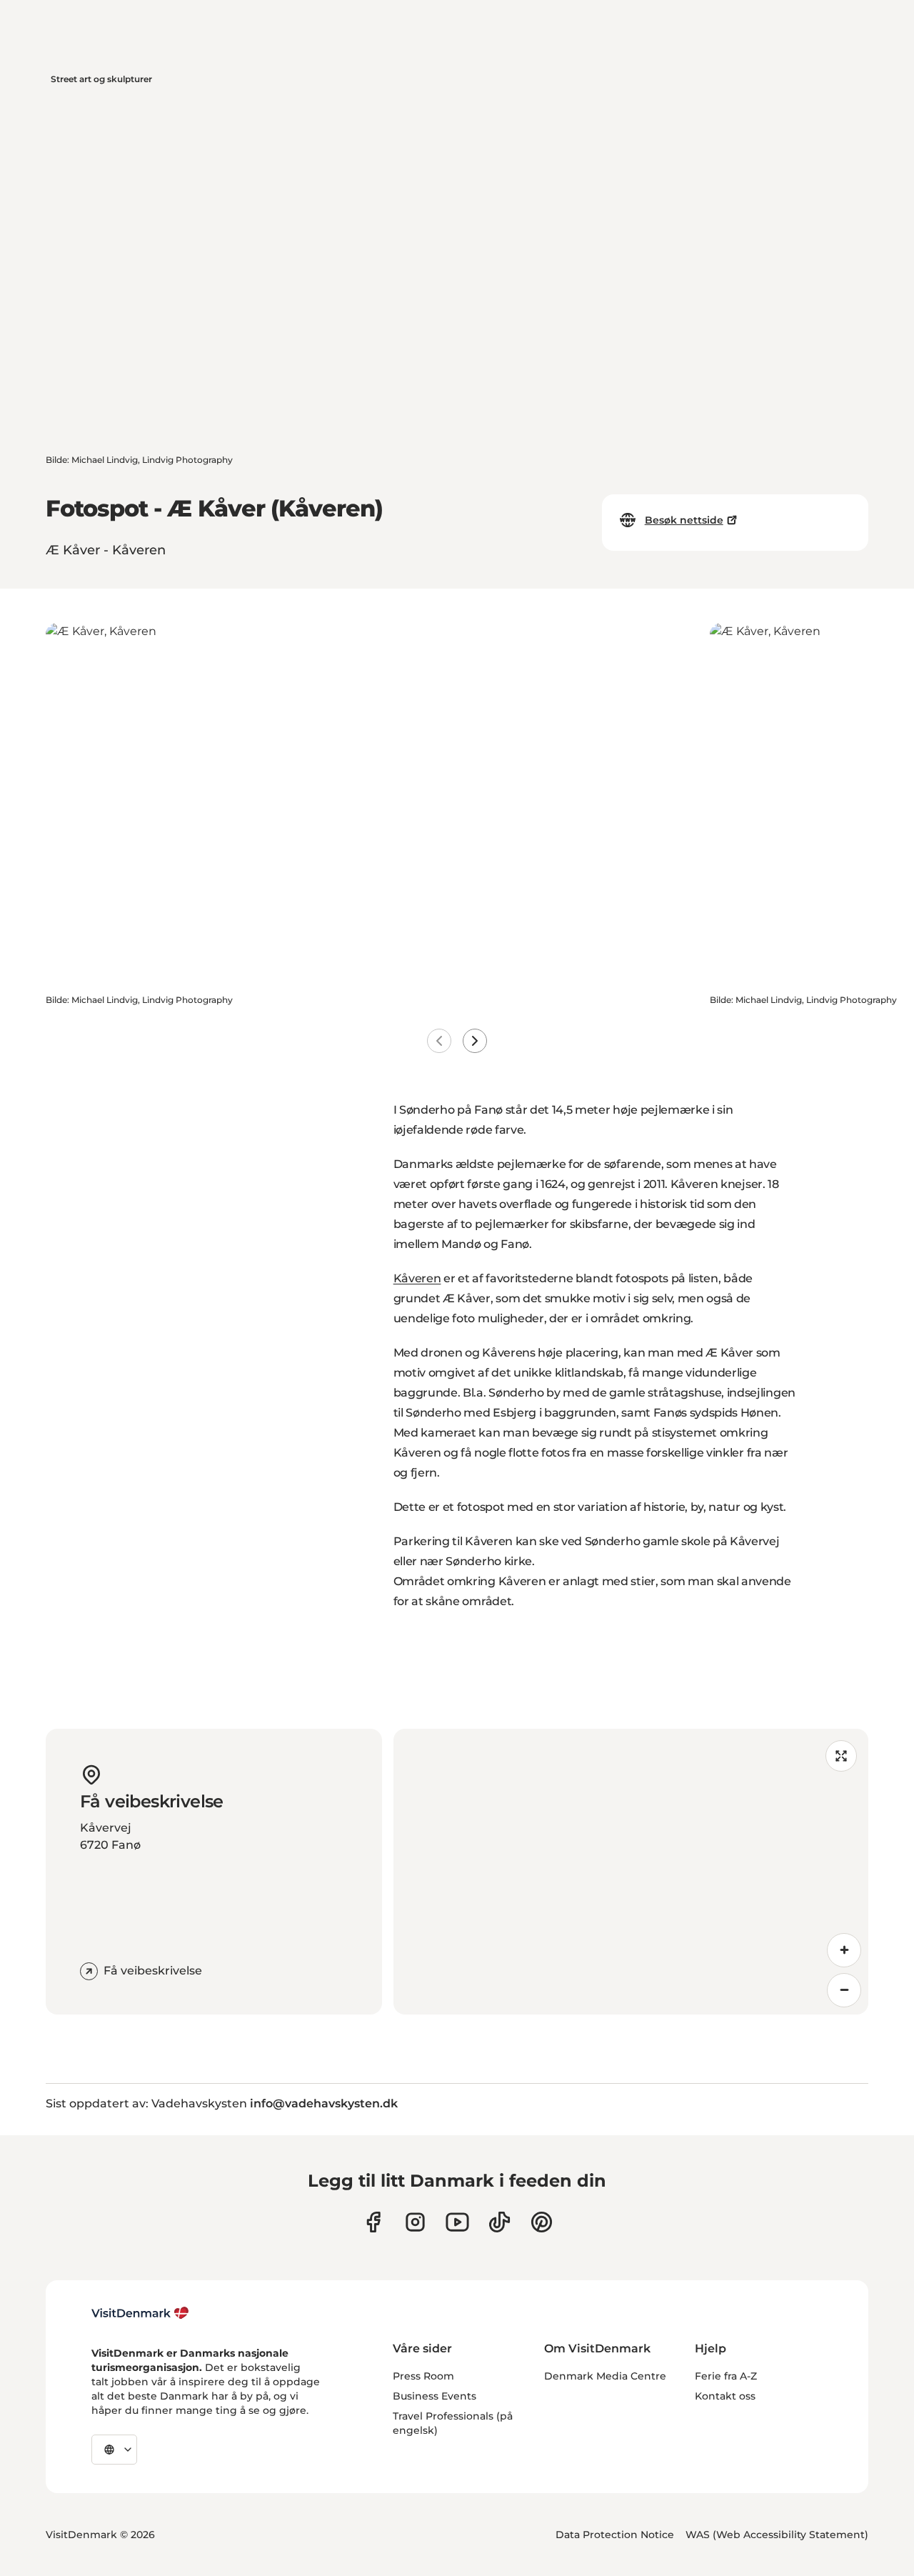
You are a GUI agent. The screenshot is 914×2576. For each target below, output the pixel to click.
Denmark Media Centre (605, 2376)
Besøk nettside (684, 520)
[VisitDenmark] (140, 2313)
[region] (631, 1872)
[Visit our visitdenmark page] (457, 2222)
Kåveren (417, 1278)
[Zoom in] (844, 1950)
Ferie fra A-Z (726, 2376)
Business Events (435, 2396)
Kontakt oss (725, 2396)
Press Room (423, 2376)
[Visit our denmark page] (373, 2222)
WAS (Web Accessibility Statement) (777, 2535)
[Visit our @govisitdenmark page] (499, 2222)
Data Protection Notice (615, 2535)
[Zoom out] (844, 1990)
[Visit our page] (415, 2222)
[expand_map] (841, 1756)
